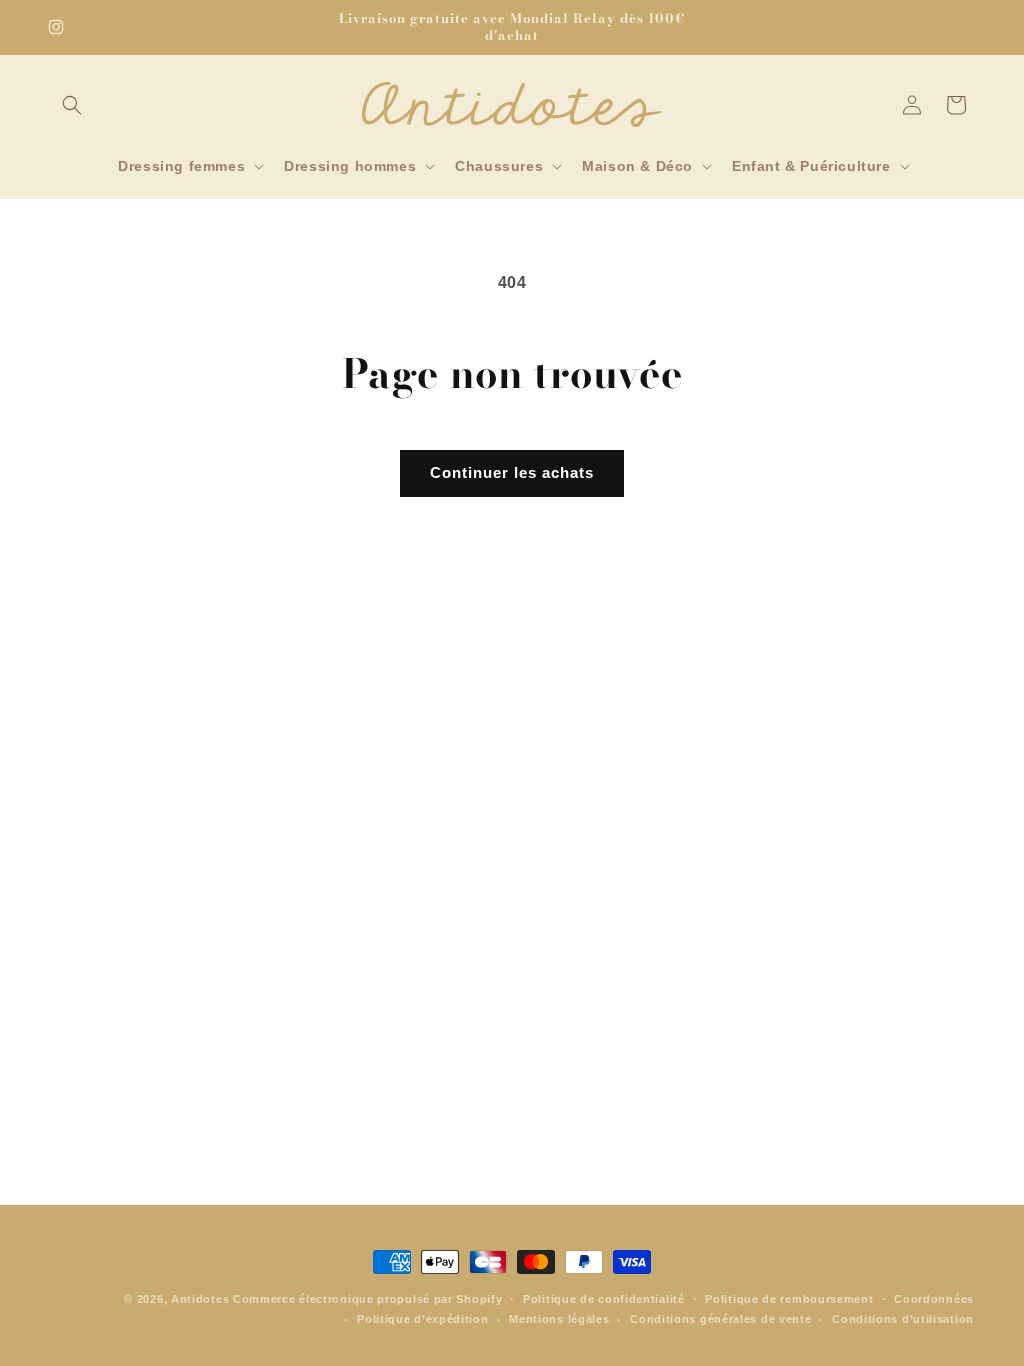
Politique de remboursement (789, 1299)
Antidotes (200, 1299)
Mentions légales (559, 1319)
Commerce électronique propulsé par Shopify (367, 1299)
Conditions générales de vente (720, 1319)
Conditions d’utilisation (903, 1319)
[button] (72, 105)
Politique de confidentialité (604, 1299)
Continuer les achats (512, 472)
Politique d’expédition (422, 1319)
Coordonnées (934, 1299)
